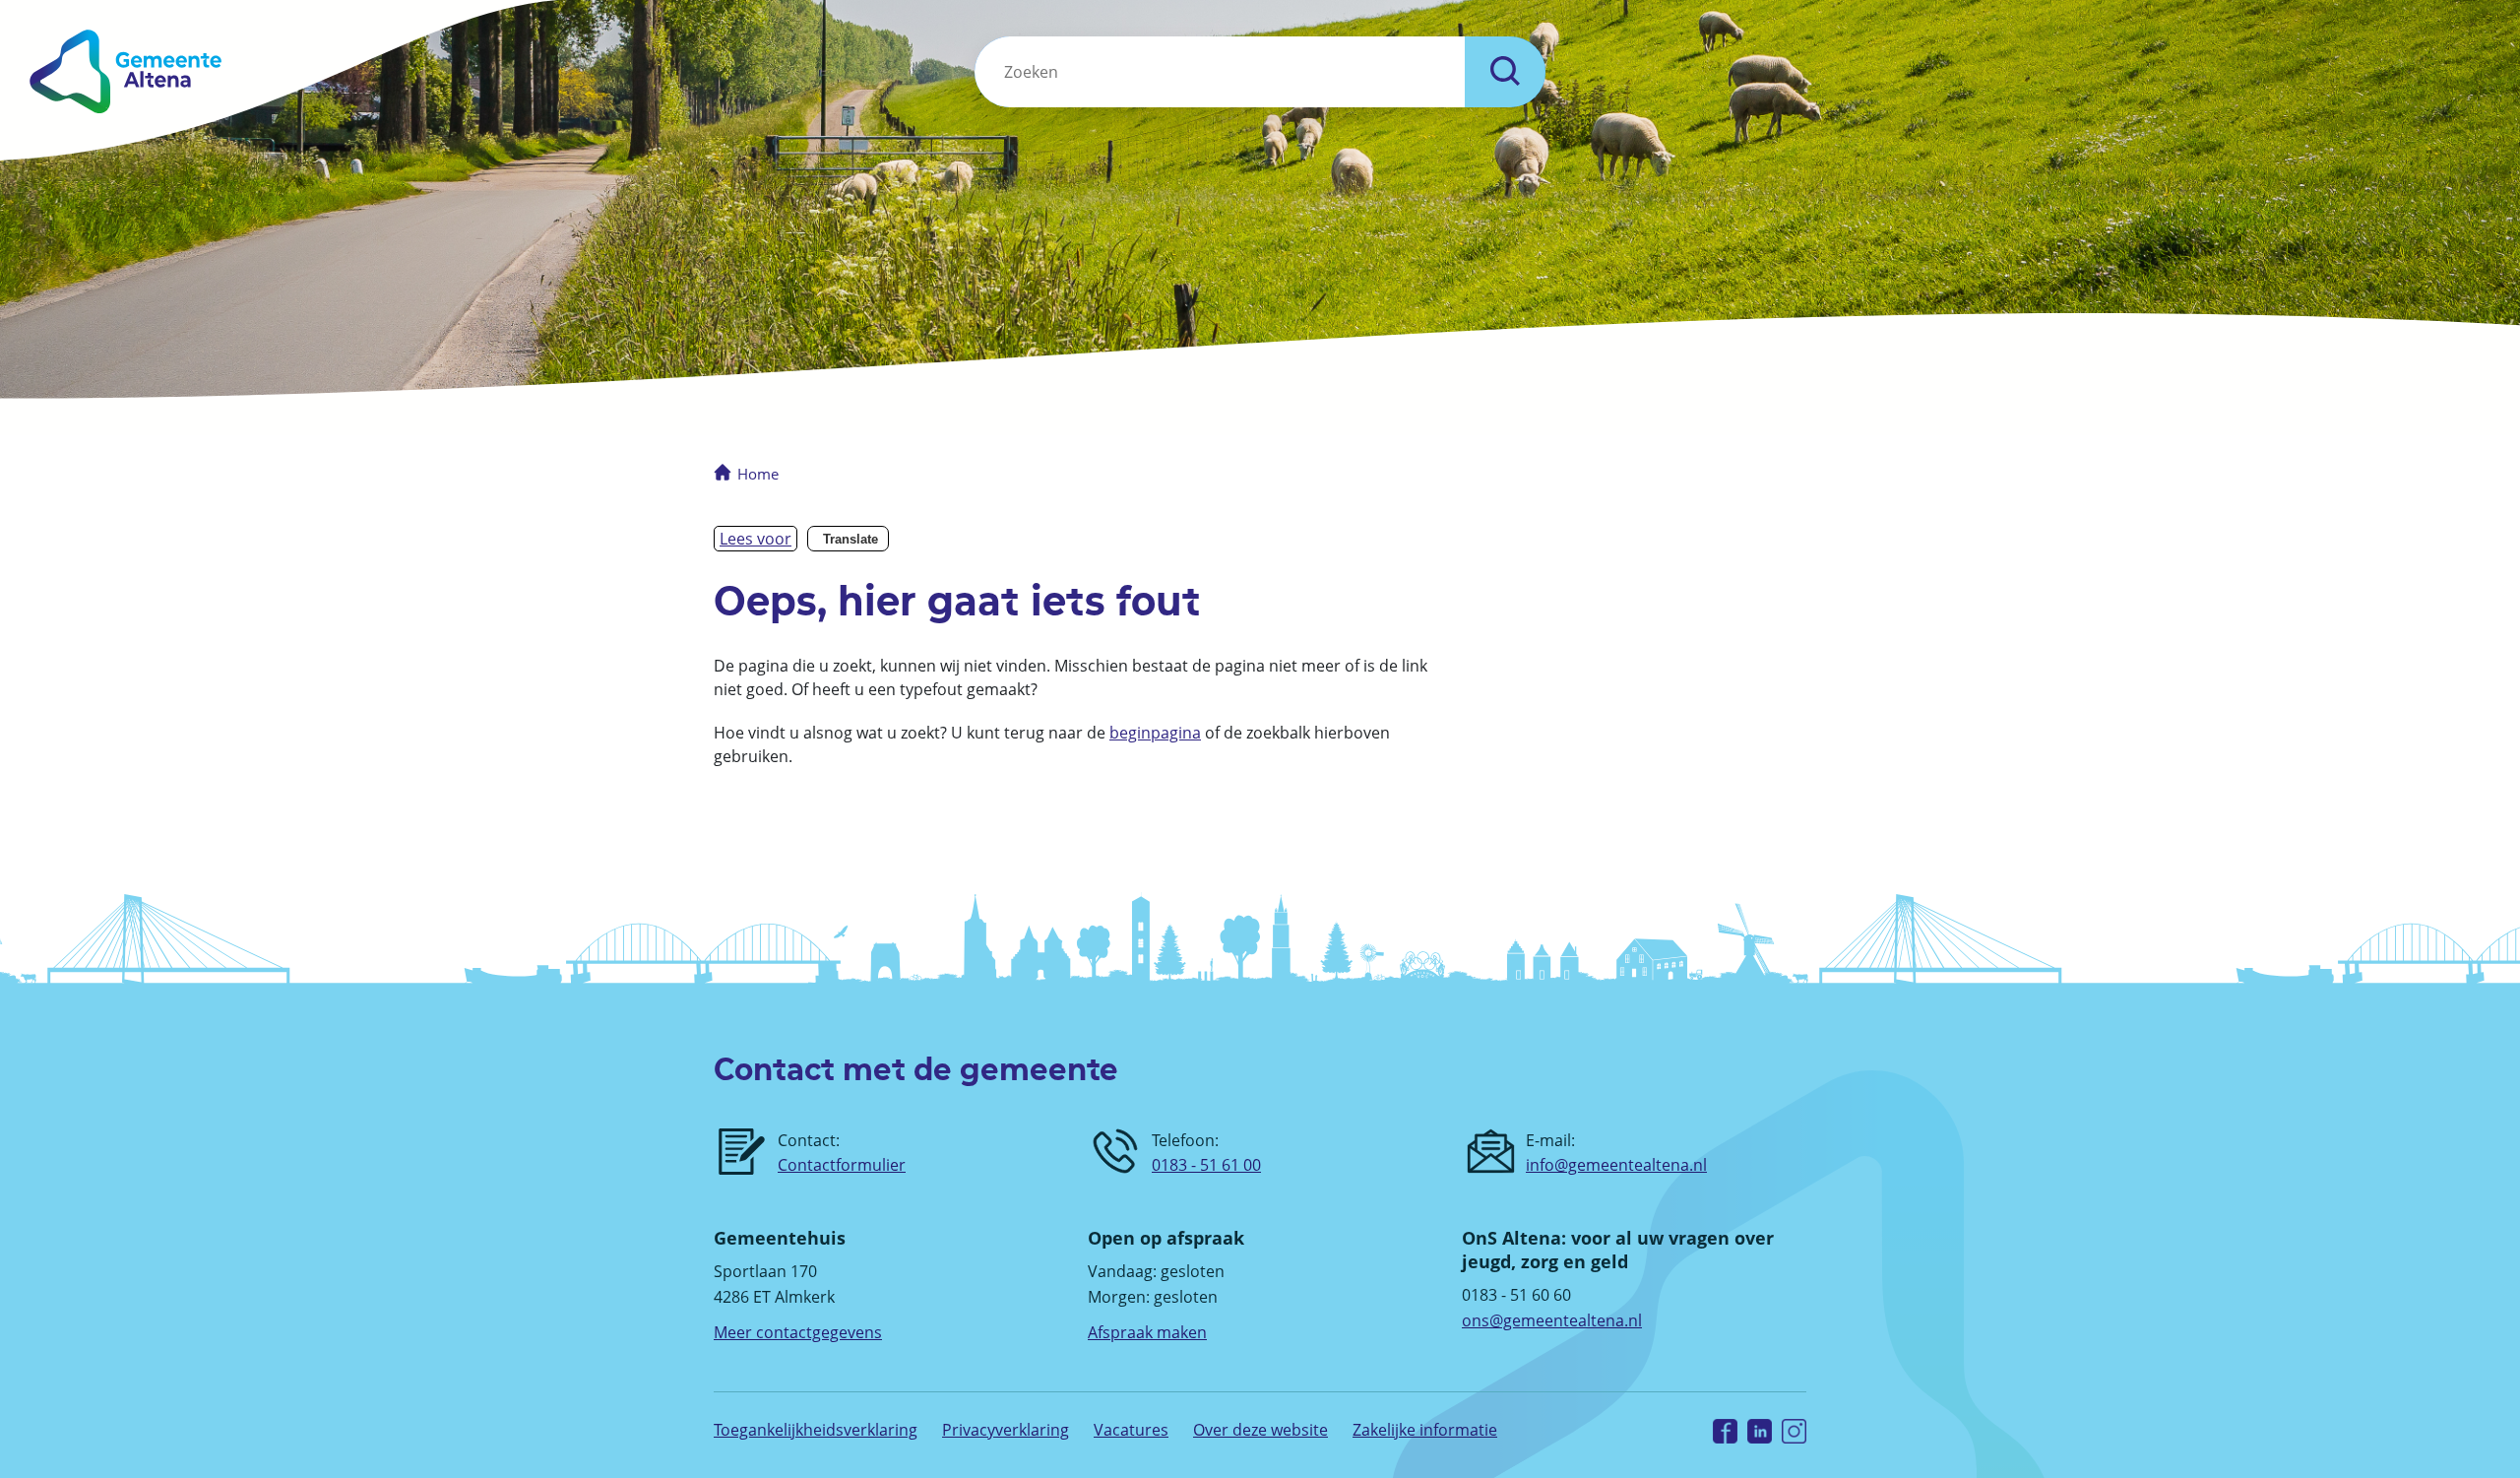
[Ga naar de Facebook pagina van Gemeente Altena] (1725, 1430)
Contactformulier (842, 1165)
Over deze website (1260, 1430)
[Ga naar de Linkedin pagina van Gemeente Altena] (1760, 1430)
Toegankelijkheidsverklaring (816, 1430)
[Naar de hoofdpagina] (410, 71)
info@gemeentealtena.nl (1616, 1165)
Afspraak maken (1147, 1332)
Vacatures (1131, 1430)
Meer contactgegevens (798, 1332)
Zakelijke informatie (1425, 1430)
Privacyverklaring (1006, 1430)
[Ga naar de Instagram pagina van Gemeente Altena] (1794, 1430)
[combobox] (1220, 72)
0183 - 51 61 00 (1206, 1165)
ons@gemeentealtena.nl (1552, 1320)
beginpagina (1155, 733)
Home (758, 474)
